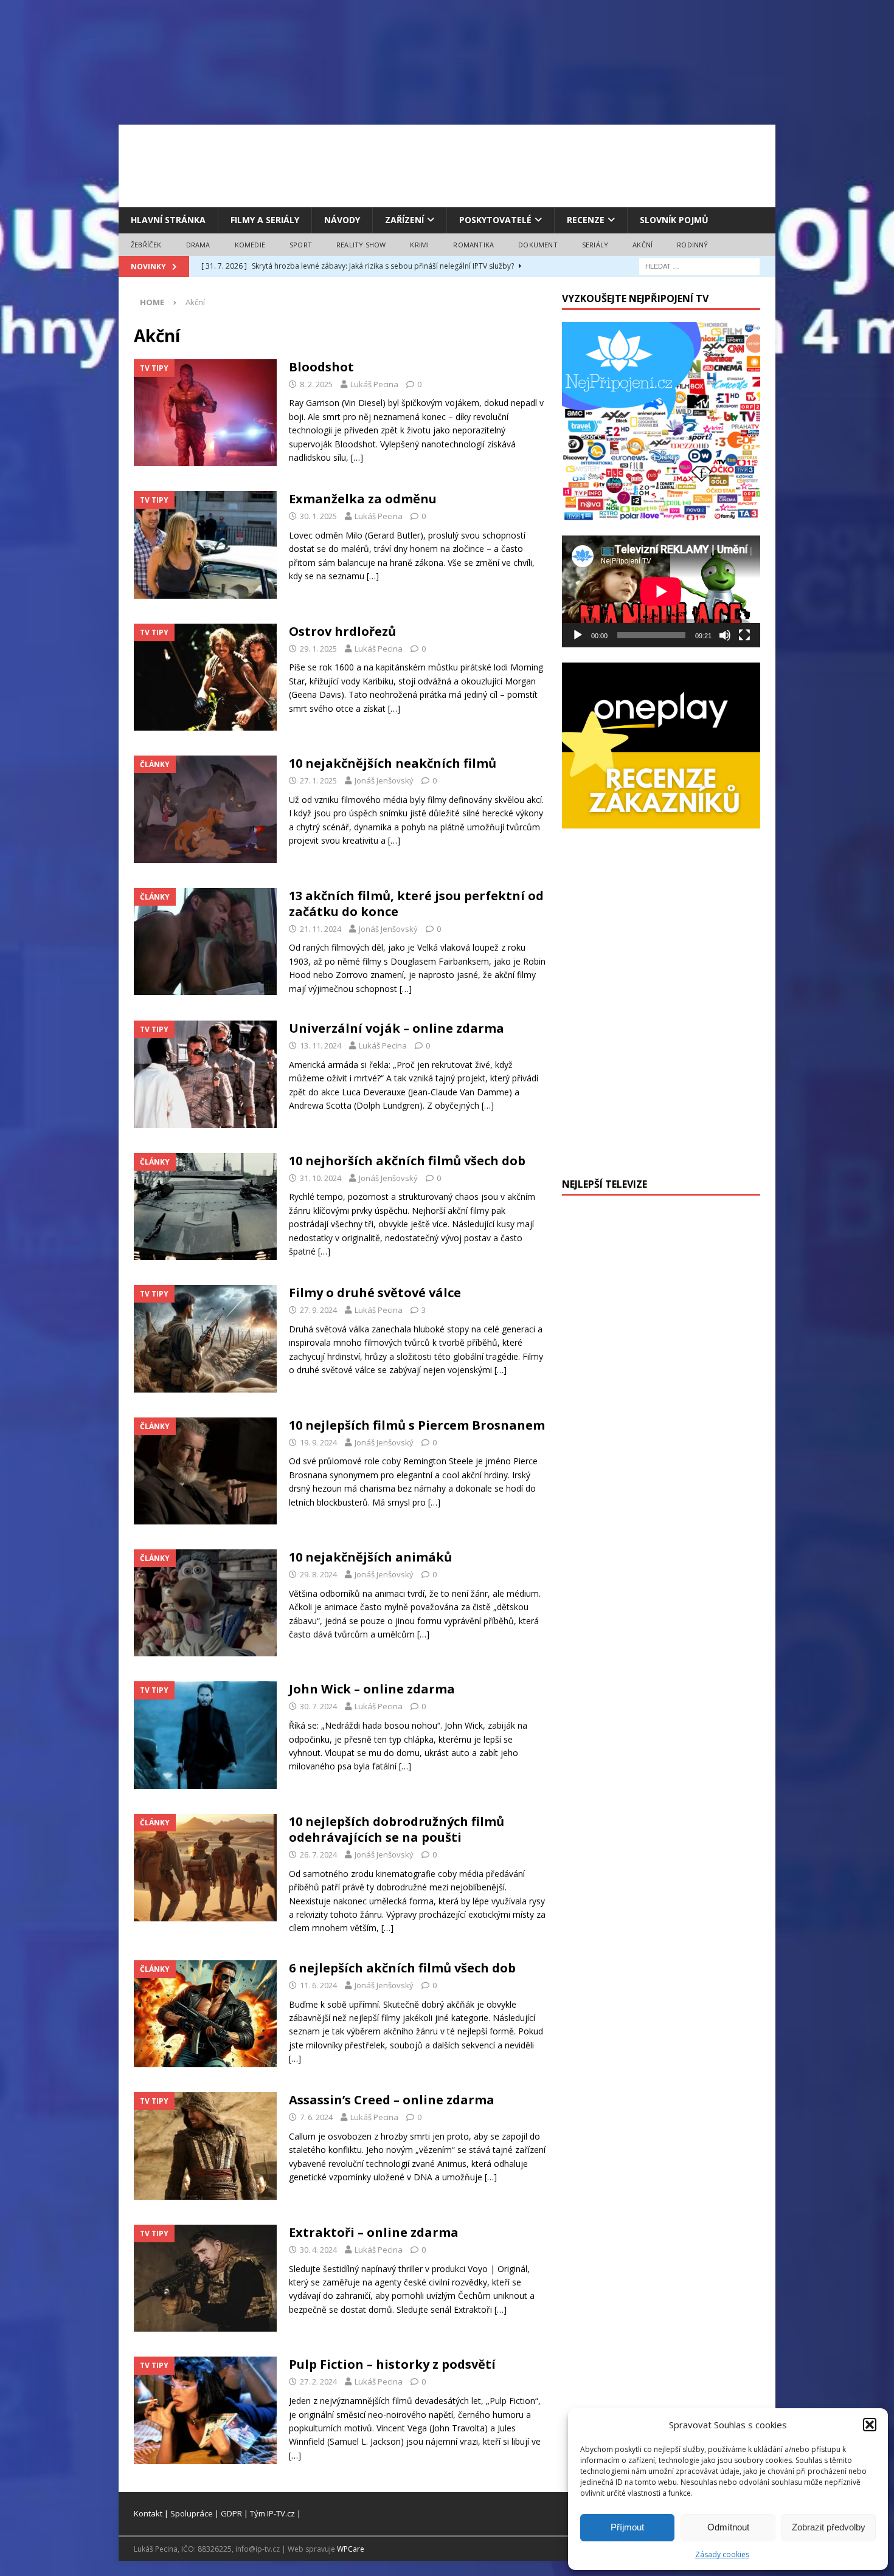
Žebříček (146, 245)
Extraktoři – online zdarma (374, 2232)
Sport (301, 245)
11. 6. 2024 (318, 1985)
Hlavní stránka (168, 220)
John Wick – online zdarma (372, 1689)
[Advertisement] (447, 164)
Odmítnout (728, 2527)
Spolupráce (192, 2513)
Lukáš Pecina (374, 384)
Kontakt (148, 2513)
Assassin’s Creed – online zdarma (392, 2100)
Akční (643, 245)
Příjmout (627, 2527)
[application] (661, 591)
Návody (342, 220)
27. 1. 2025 (318, 780)
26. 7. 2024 (318, 1855)
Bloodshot (321, 367)
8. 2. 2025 (316, 384)
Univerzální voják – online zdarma (397, 1028)
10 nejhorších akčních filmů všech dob (407, 1161)
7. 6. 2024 (316, 2117)
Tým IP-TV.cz (272, 2513)
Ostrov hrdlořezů (342, 631)
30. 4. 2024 (318, 2250)
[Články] (205, 809)
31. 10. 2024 (321, 1178)
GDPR (231, 2513)
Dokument (538, 245)
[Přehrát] (578, 635)
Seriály (595, 245)
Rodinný (692, 245)
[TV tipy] (205, 413)
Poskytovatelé (495, 220)
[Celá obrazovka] (744, 635)
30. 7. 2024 (318, 1706)
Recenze (586, 220)
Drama (198, 245)
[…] (357, 457)
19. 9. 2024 (318, 1442)
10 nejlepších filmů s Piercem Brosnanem (417, 1425)
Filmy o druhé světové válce (375, 1293)
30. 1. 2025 (318, 516)
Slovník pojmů (674, 220)
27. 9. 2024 (318, 1310)
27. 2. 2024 (318, 2381)
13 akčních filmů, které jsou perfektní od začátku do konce (416, 904)
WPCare (351, 2549)
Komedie (250, 245)
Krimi (419, 245)
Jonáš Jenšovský (384, 780)
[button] (870, 2425)
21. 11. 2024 (321, 929)
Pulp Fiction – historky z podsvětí (392, 2364)
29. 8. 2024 (318, 1574)
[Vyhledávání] (699, 266)
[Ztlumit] (725, 635)
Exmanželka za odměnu (363, 499)
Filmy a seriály (265, 220)
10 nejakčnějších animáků (370, 1557)
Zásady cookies (722, 2554)
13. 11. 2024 (321, 1045)
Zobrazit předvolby (829, 2527)
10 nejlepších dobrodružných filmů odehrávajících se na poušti (397, 1829)
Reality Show (361, 245)
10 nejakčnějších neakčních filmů (393, 763)
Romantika (473, 245)
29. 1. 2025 (318, 649)
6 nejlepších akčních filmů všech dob (402, 1968)
